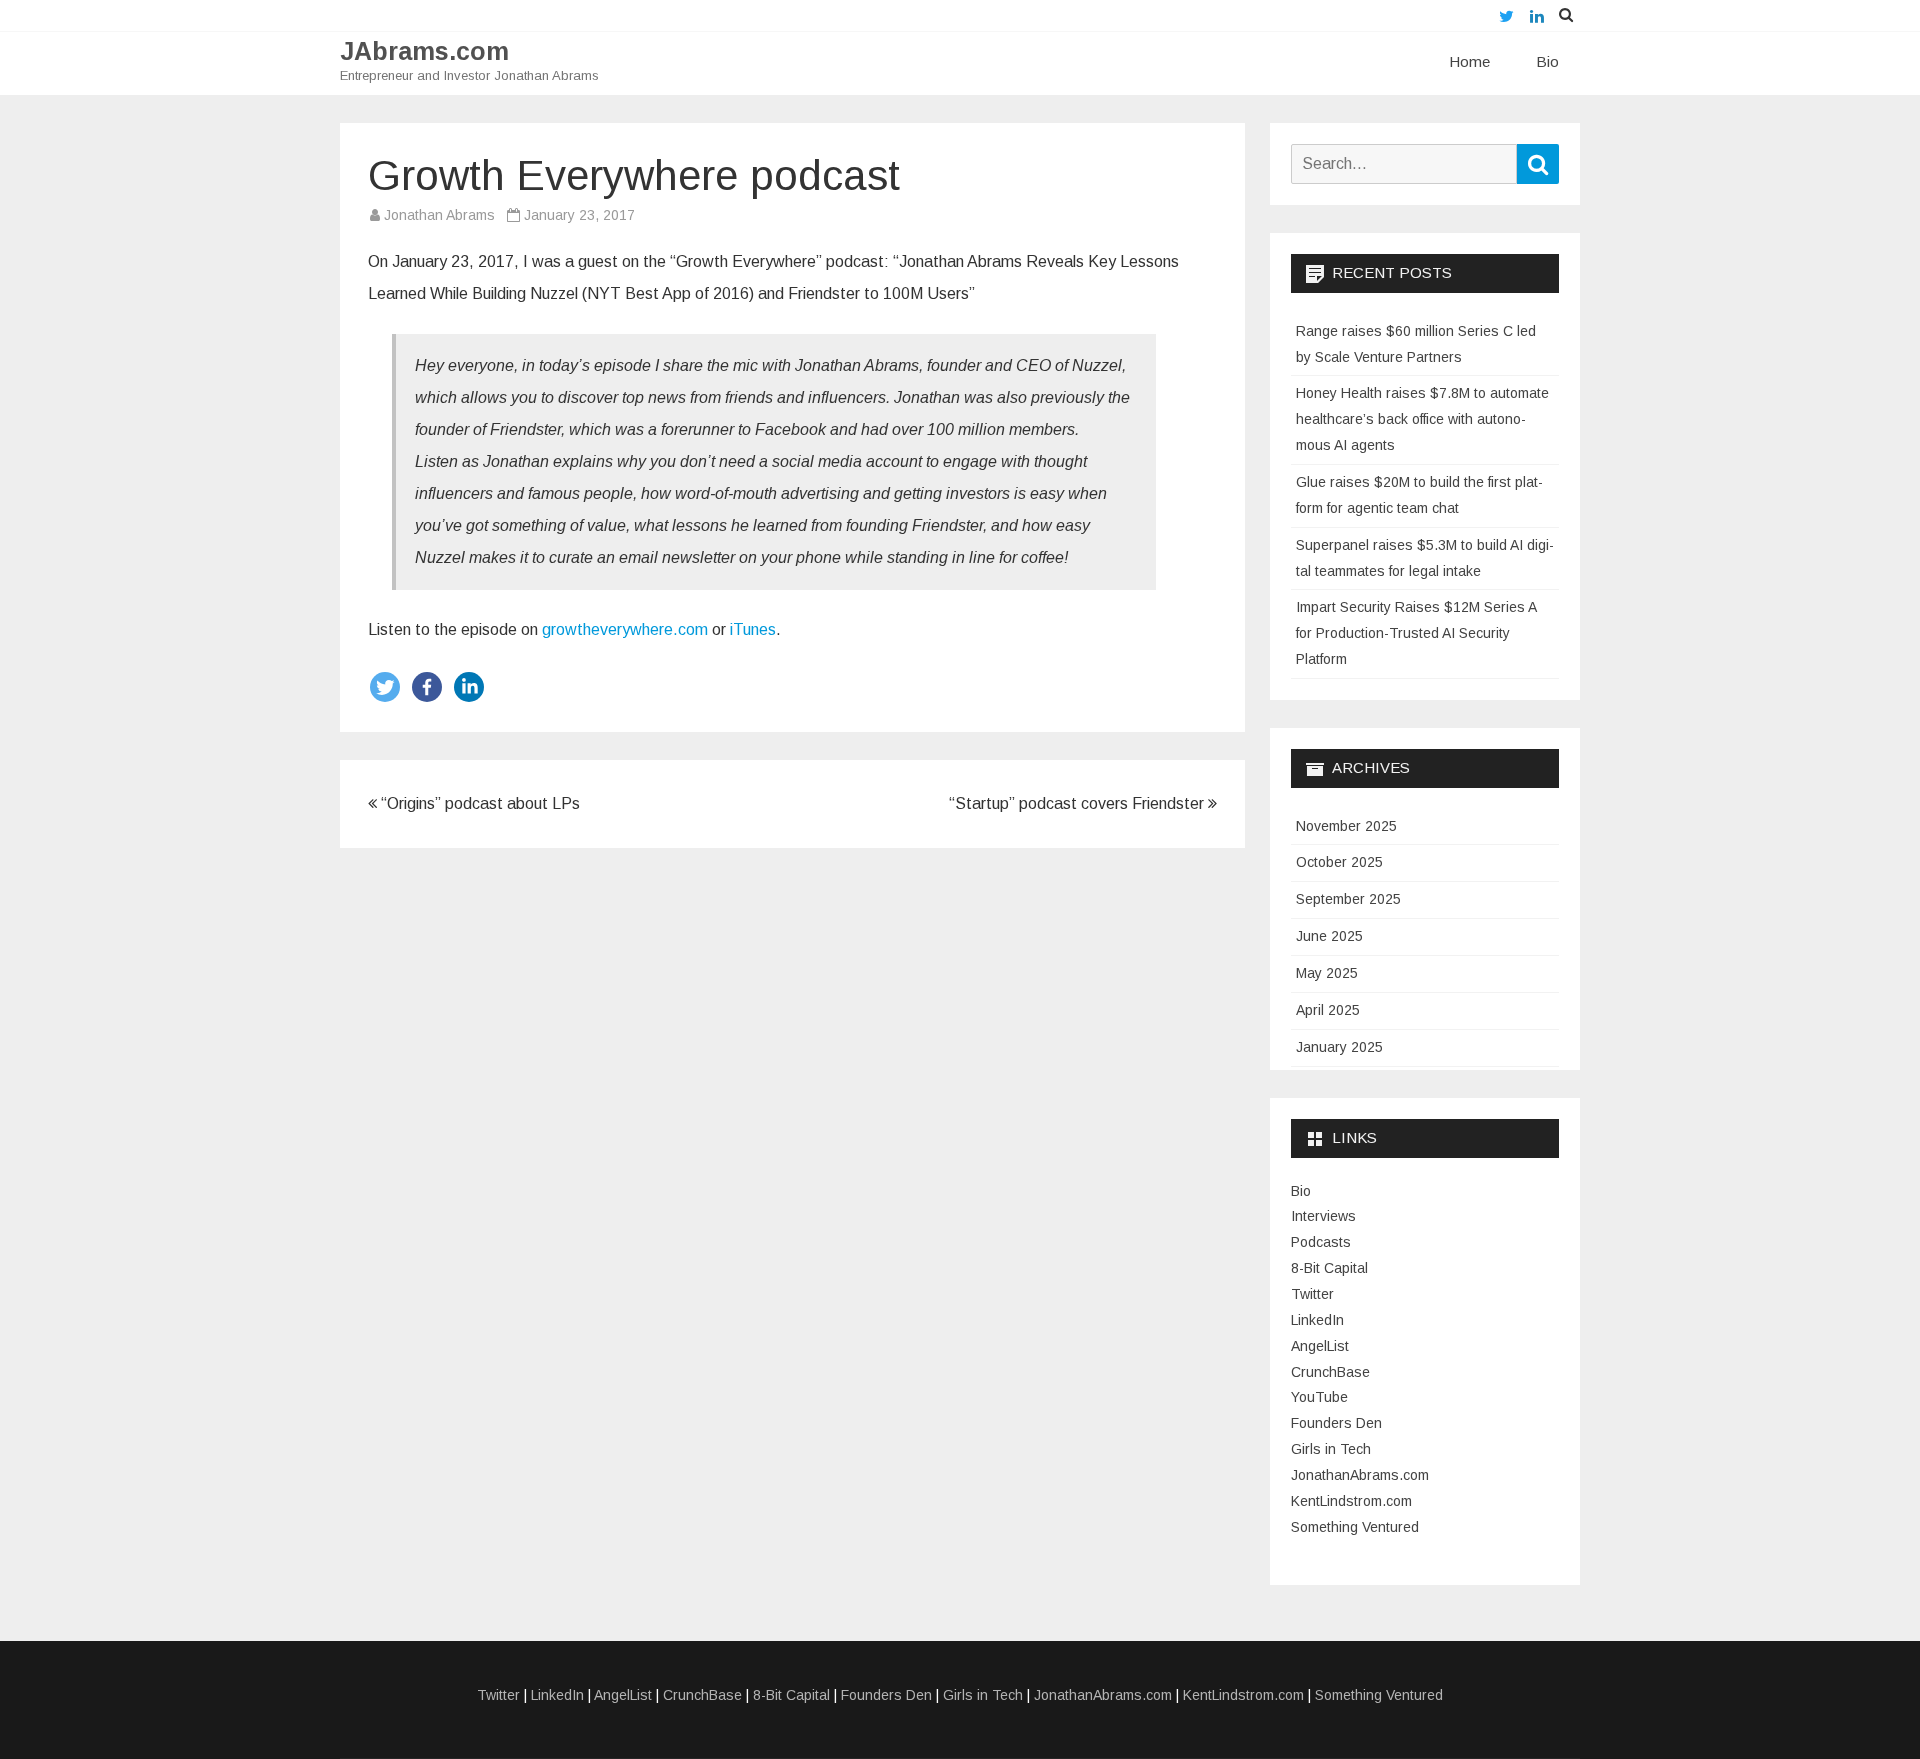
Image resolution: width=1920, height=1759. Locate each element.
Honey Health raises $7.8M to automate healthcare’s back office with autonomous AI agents (1422, 419)
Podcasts (1321, 1242)
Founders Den (1336, 1423)
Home (1469, 61)
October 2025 (1339, 862)
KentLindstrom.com (1351, 1501)
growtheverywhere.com (625, 629)
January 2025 (1339, 1047)
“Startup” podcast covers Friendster (1078, 803)
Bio (1547, 61)
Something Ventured (1355, 1527)
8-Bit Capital (1329, 1268)
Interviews (1323, 1216)
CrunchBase (1330, 1372)
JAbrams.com (424, 51)
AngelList (1320, 1346)
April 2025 (1328, 1010)
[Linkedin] (469, 687)
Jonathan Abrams (439, 215)
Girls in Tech (1331, 1449)
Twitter (1312, 1294)
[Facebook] (427, 687)
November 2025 (1346, 826)
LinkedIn (1317, 1320)
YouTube (1319, 1397)
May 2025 (1327, 973)
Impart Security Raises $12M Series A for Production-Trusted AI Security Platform (1416, 633)
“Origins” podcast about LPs (478, 803)
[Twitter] (385, 687)
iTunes (753, 629)
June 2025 (1329, 936)
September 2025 (1348, 899)
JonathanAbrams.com (1360, 1475)
